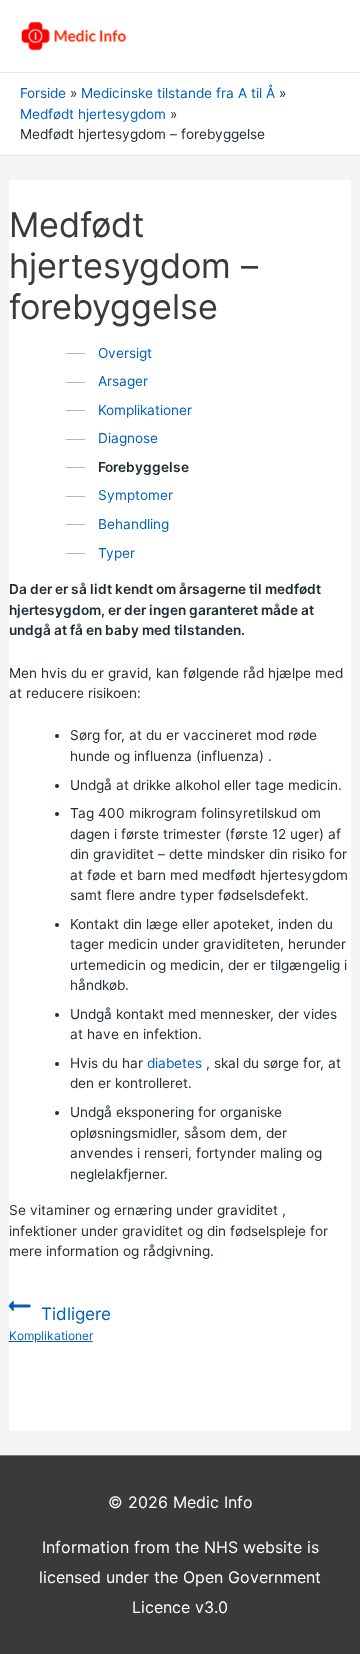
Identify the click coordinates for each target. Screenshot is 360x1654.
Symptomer (135, 495)
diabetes (174, 1063)
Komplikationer (145, 410)
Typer (116, 553)
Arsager (123, 381)
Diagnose (128, 438)
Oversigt (125, 353)
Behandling (133, 524)
